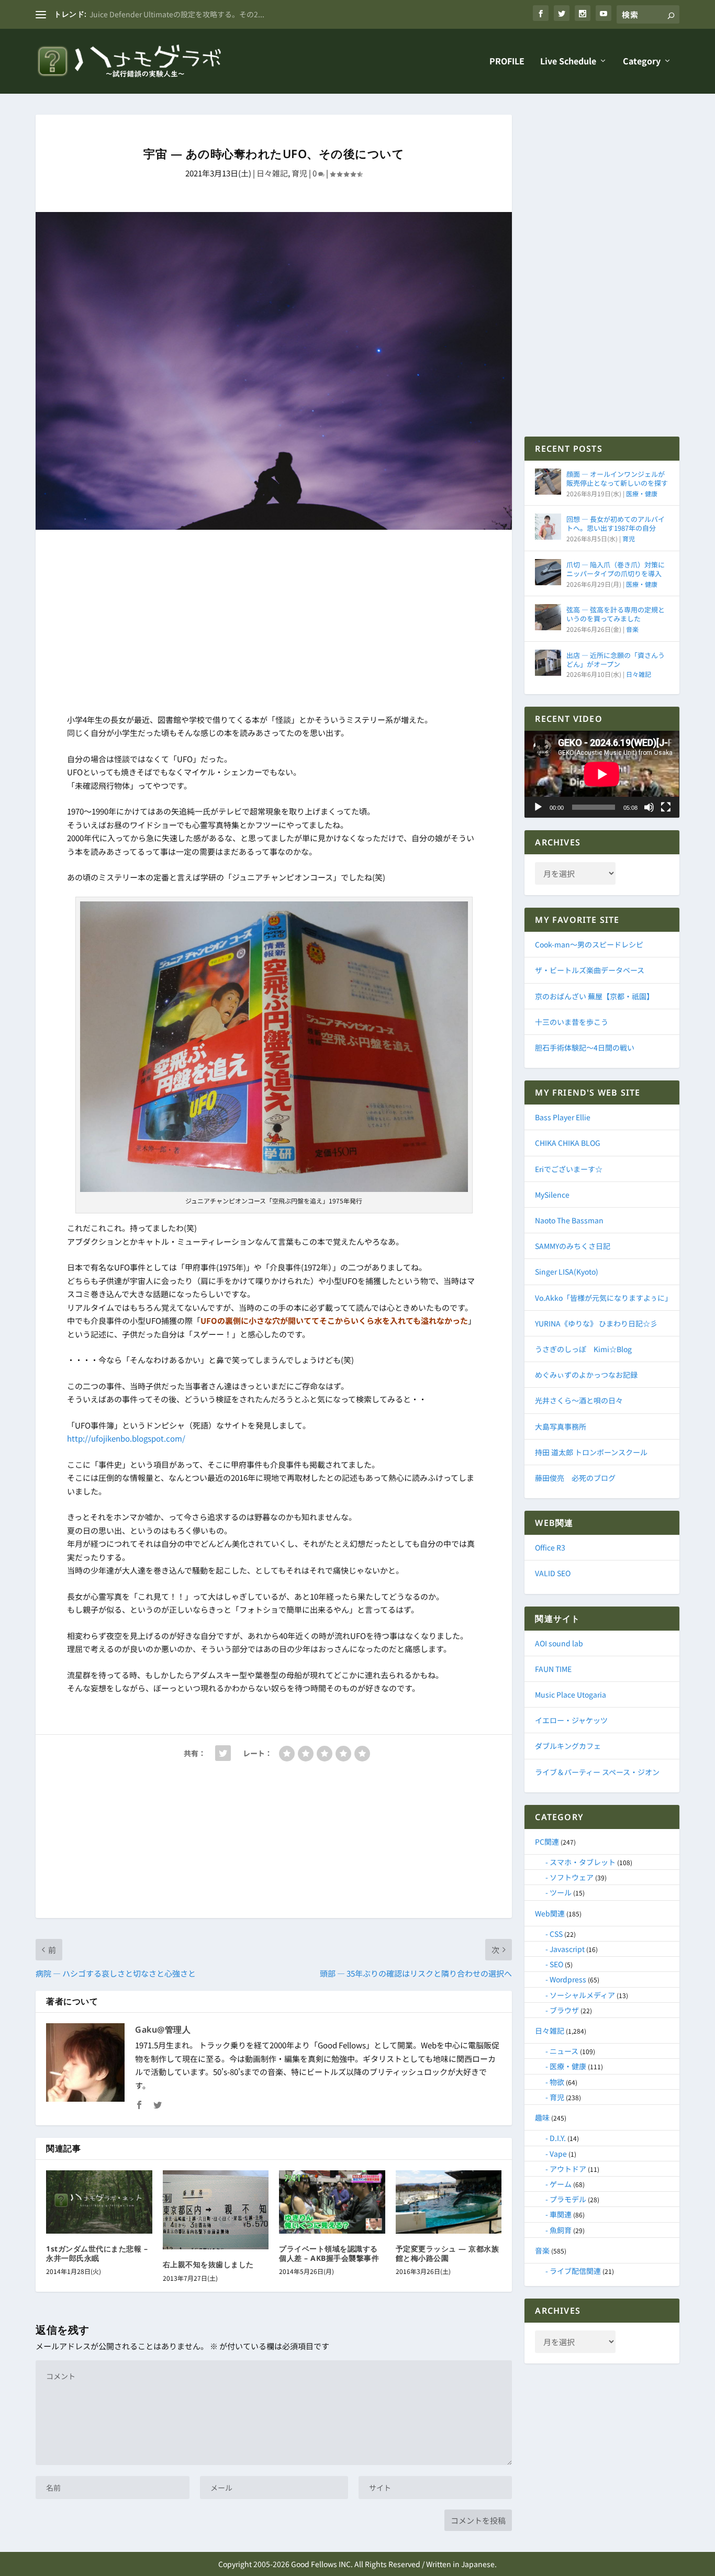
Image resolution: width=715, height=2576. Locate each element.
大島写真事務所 (561, 1426)
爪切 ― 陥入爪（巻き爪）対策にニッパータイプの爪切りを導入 (616, 569)
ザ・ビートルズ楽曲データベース (590, 970)
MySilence (552, 1195)
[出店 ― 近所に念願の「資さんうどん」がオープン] (548, 663)
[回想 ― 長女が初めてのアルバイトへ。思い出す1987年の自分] (548, 527)
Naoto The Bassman (569, 1220)
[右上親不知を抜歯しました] (216, 2210)
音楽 (632, 629)
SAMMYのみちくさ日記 (573, 1246)
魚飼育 (561, 2230)
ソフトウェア (572, 1877)
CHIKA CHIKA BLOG (568, 1143)
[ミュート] (649, 807)
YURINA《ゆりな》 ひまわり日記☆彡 (596, 1323)
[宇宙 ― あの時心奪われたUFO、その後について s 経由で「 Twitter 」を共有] (223, 1753)
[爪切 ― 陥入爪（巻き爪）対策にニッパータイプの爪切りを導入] (548, 572)
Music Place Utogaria (571, 1694)
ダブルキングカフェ (568, 1746)
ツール (561, 1892)
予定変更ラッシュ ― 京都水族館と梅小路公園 (448, 2253)
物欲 (557, 2082)
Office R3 (550, 1547)
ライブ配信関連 (575, 2271)
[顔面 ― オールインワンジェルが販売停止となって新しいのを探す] (548, 482)
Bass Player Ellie (563, 1117)
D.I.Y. (558, 2138)
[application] (602, 774)
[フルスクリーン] (666, 807)
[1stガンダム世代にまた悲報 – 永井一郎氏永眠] (99, 2202)
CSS (556, 1934)
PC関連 (547, 1842)
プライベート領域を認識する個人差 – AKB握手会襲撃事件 (329, 2253)
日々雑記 (272, 173)
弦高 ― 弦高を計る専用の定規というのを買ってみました (616, 614)
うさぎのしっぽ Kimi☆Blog (583, 1349)
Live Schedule (568, 62)
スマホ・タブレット (583, 1862)
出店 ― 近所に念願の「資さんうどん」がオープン (616, 660)
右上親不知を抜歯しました (208, 2264)
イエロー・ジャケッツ (571, 1720)
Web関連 (550, 1913)
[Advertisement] (274, 624)
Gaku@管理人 (163, 2029)
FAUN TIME (553, 1669)
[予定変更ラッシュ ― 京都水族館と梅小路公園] (449, 2202)
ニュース (564, 2051)
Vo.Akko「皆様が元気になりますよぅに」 (604, 1298)
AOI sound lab (559, 1643)
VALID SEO (553, 1573)
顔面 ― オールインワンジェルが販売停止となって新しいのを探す (617, 478)
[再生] (538, 807)
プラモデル (568, 2199)
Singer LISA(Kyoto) (567, 1272)
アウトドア (568, 2169)
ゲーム (561, 2184)
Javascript (567, 1949)
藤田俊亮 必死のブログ (575, 1478)
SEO (556, 1964)
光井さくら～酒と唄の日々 (579, 1400)
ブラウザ (564, 2010)
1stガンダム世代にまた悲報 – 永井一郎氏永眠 (97, 2253)
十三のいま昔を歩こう (572, 1022)
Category (642, 62)
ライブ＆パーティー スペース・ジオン (597, 1772)
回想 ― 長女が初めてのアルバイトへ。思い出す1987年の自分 (616, 523)
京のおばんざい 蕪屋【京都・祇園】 (594, 996)
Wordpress (568, 1979)
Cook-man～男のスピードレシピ (589, 944)
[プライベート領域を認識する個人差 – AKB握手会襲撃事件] (332, 2202)
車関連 (561, 2214)
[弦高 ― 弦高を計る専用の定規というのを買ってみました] (548, 617)
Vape (558, 2154)
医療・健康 (642, 493)
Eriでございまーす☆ (569, 1169)
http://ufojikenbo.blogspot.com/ (126, 1438)
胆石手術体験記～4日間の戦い (585, 1047)
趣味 (542, 2117)
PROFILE (507, 62)
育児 (299, 173)
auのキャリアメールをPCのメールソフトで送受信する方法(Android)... (206, 14)
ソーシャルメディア (582, 1995)
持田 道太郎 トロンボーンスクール (591, 1452)
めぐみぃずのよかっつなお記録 (586, 1375)
